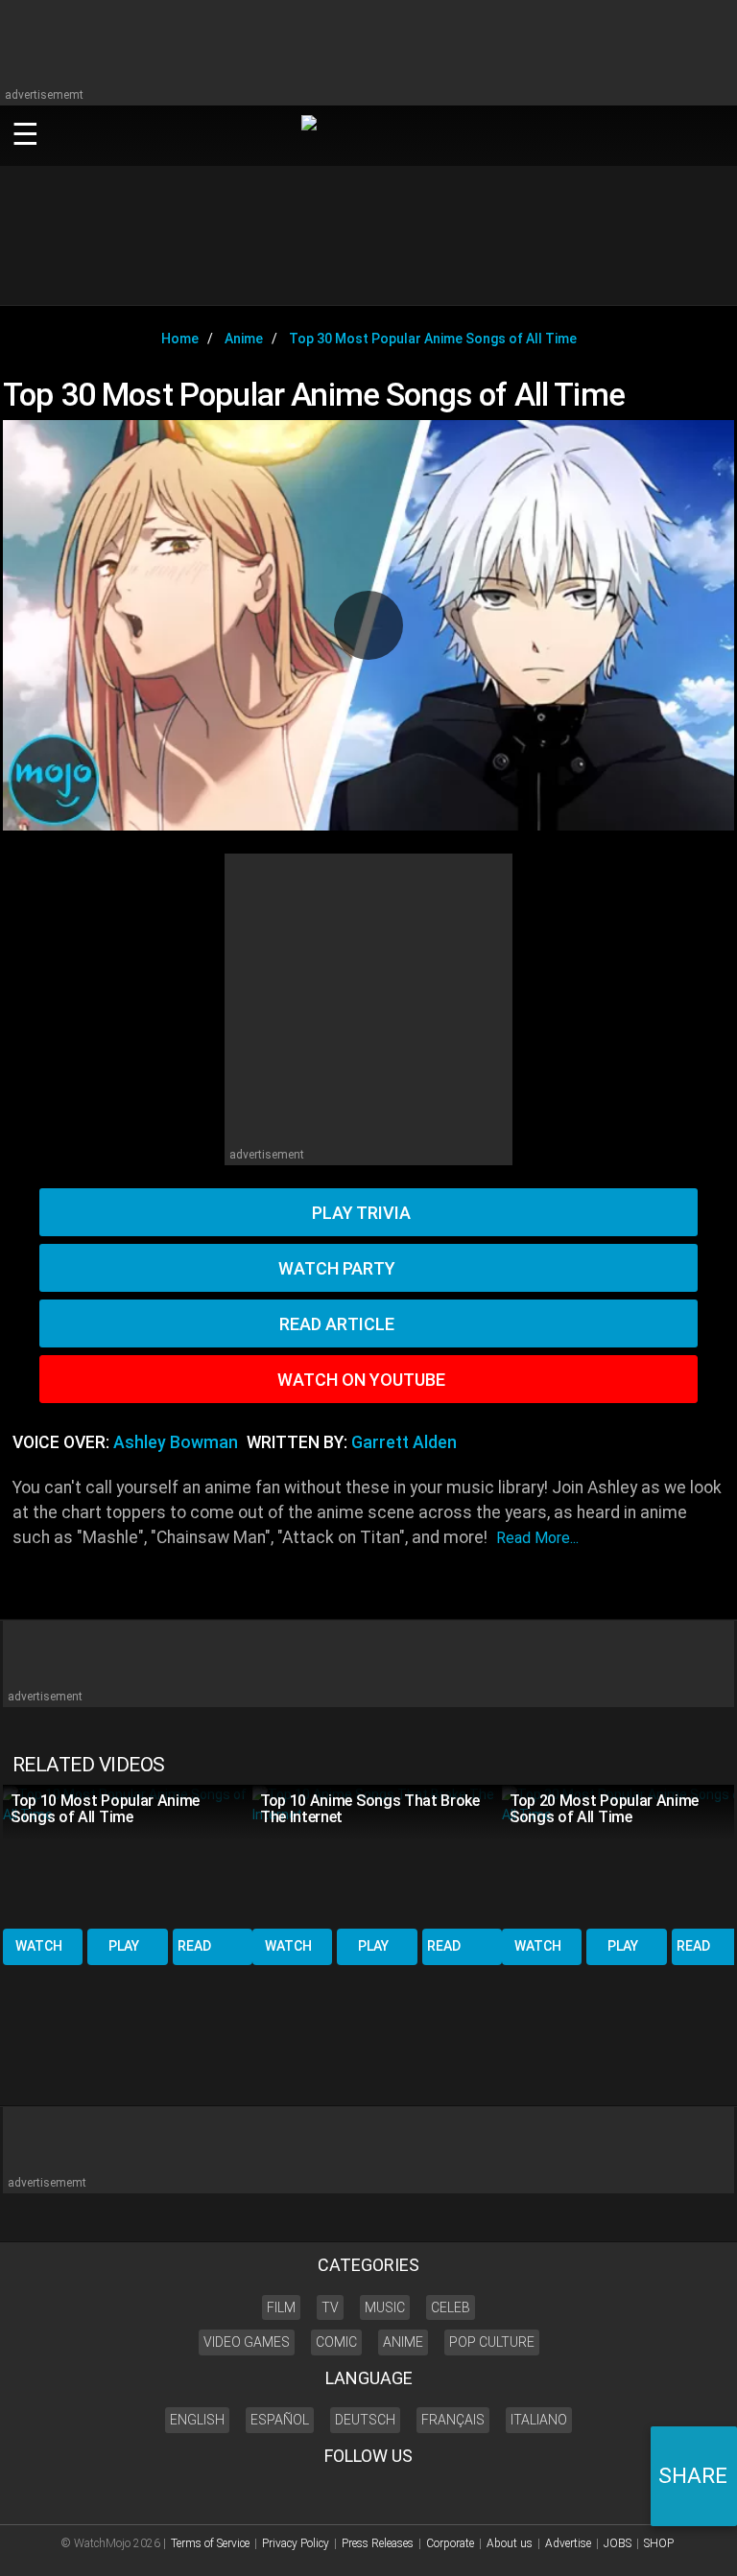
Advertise (568, 2543)
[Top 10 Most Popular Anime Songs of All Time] (128, 1855)
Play (124, 1946)
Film (281, 2307)
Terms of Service (210, 2543)
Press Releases (378, 2543)
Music (385, 2307)
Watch (39, 1946)
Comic (336, 2342)
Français (453, 2420)
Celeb (451, 2307)
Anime (403, 2342)
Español (280, 2420)
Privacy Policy (296, 2543)
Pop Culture (492, 2342)
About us (510, 2543)
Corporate (450, 2543)
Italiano (539, 2420)
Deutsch (365, 2420)
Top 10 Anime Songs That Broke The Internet (370, 1809)
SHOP (659, 2543)
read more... (537, 1538)
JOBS (618, 2543)
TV (330, 2307)
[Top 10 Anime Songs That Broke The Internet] (377, 1855)
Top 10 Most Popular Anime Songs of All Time (105, 1809)
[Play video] (368, 625)
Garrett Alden (404, 1442)
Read (194, 1946)
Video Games (247, 2342)
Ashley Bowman (176, 1442)
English (197, 2420)
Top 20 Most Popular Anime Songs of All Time (604, 1809)
